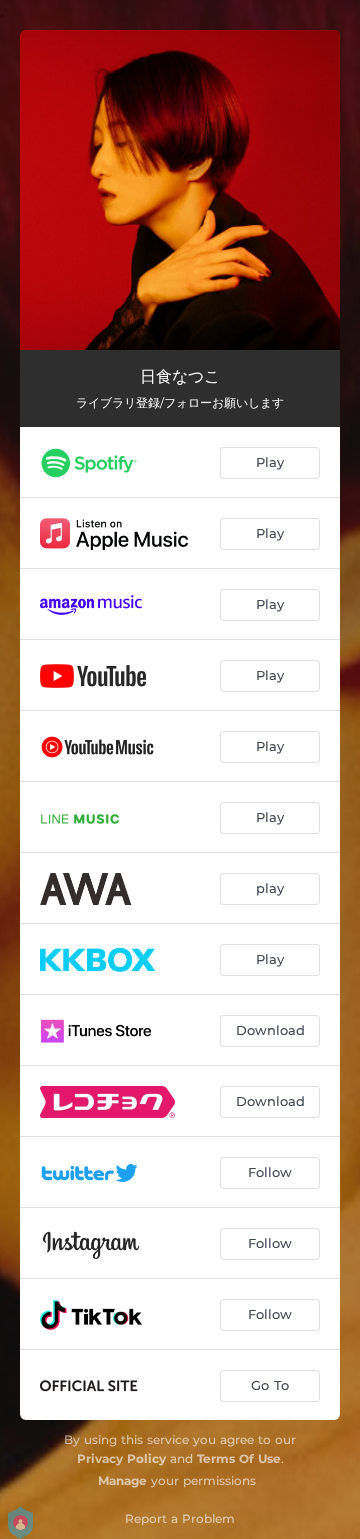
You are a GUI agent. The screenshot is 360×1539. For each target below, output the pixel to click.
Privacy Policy (121, 1458)
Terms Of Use (239, 1458)
